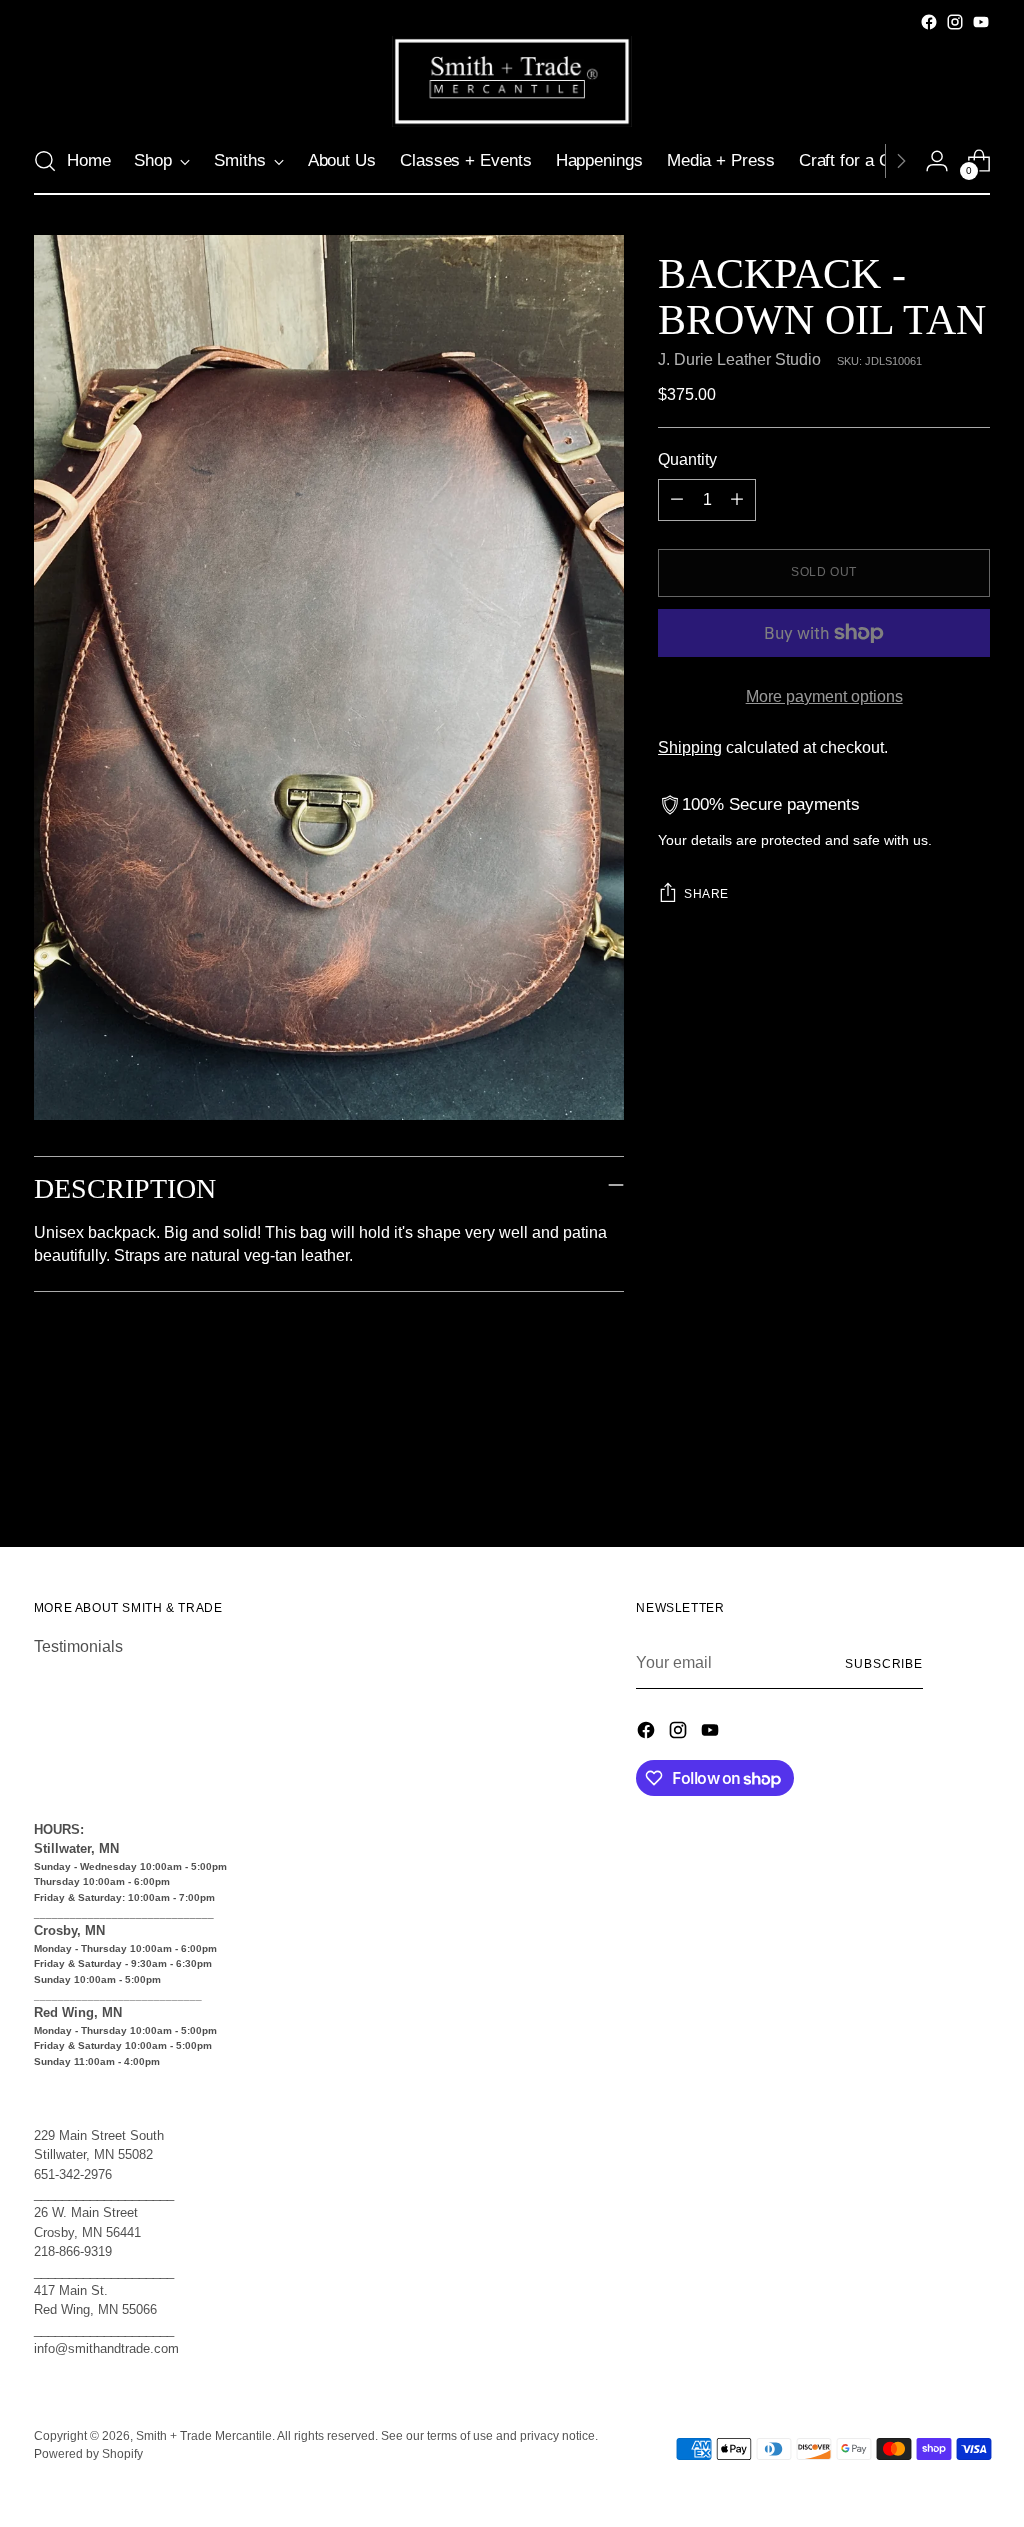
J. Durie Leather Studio (739, 359)
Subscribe (884, 1664)
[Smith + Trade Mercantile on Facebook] (929, 22)
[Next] (901, 161)
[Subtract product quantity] (677, 500)
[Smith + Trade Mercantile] (512, 81)
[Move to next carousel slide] (973, 1478)
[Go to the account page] (937, 161)
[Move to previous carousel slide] (927, 1479)
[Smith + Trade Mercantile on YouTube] (981, 22)
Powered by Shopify (88, 2454)
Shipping (690, 747)
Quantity (687, 459)
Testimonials (78, 1646)
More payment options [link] (824, 696)
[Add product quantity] (737, 500)
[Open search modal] (45, 161)
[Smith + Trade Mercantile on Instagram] (955, 22)
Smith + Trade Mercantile (204, 2436)
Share (706, 894)
